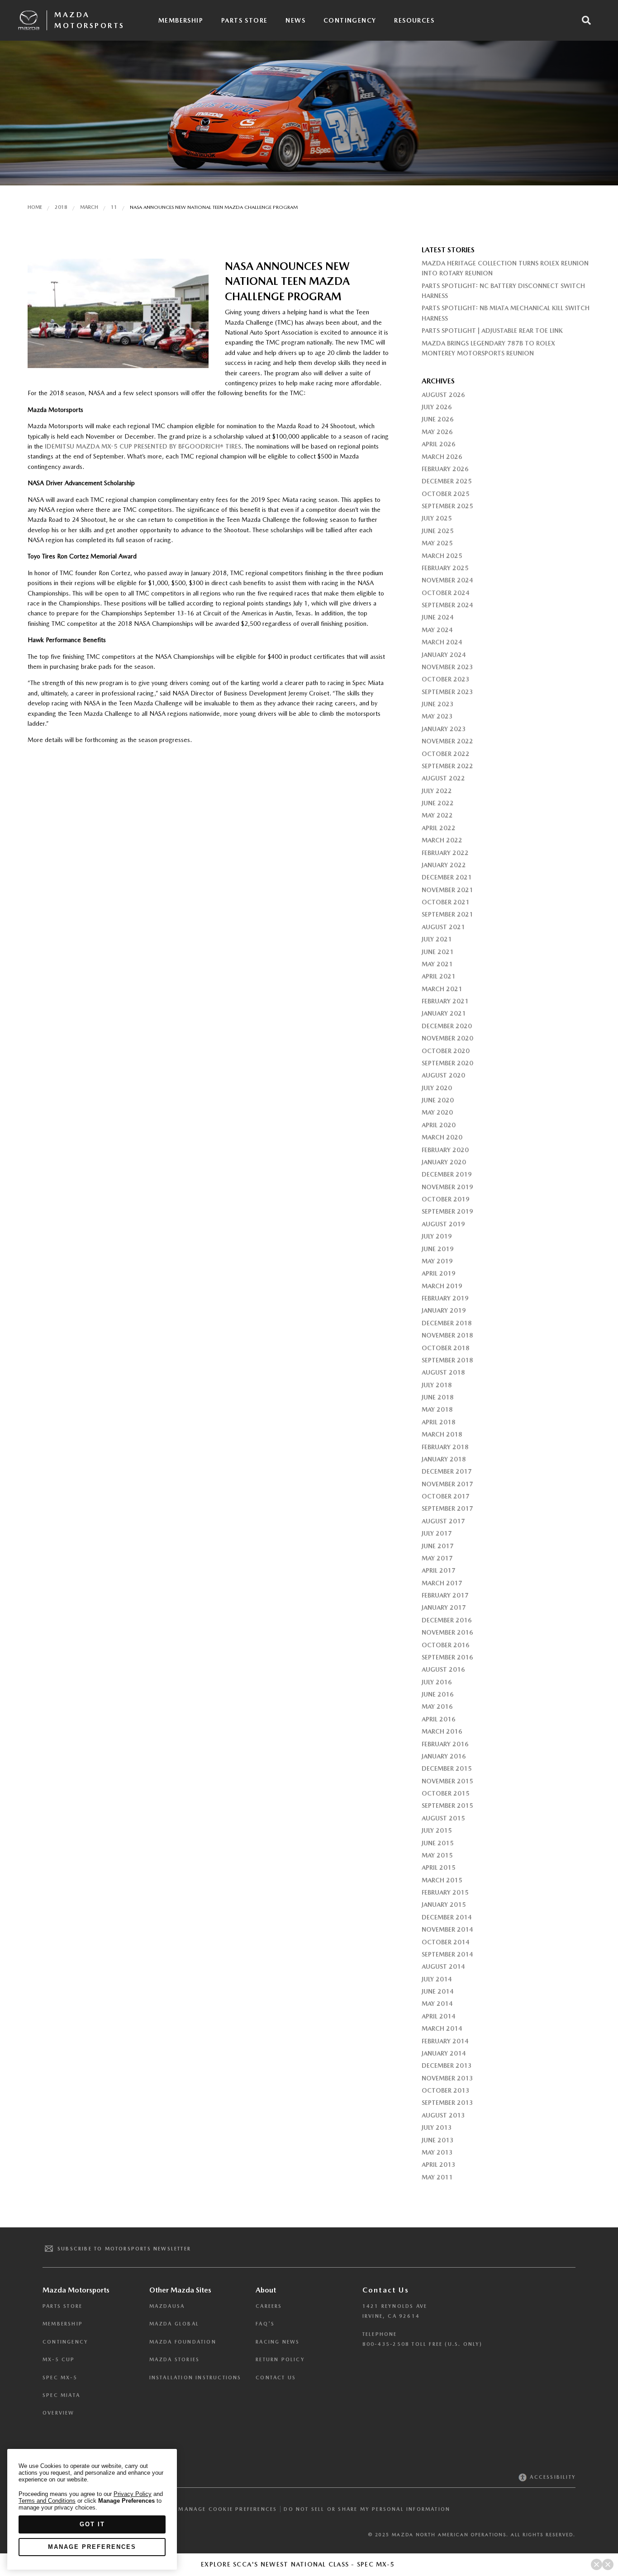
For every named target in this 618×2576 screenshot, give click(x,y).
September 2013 (447, 2103)
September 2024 (447, 605)
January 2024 (444, 655)
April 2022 (439, 828)
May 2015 (437, 1855)
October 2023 (446, 679)
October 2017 (446, 1496)
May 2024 (437, 630)
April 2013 (439, 2165)
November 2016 (447, 1632)
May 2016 (437, 1706)
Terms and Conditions (47, 2501)
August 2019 (443, 1224)
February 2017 (445, 1595)
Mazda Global (174, 2324)
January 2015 (444, 1905)
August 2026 (443, 395)
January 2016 (444, 1756)
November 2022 (447, 741)
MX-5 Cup (59, 2360)
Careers (269, 2306)
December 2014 (447, 1917)
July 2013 (437, 2127)
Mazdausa (167, 2306)
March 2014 (442, 2028)
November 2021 (447, 890)
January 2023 (444, 729)
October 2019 (446, 1199)
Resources (414, 20)
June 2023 (438, 704)
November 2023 (447, 667)
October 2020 (446, 1051)
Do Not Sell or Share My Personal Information (367, 2509)
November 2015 (447, 1781)
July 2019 (437, 1236)
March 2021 (442, 989)
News (295, 20)
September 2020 (447, 1063)
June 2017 (438, 1546)
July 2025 (437, 518)
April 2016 (439, 1719)
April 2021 (439, 976)
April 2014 (439, 2016)
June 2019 (438, 1249)
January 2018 (444, 1459)
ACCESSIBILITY (552, 2477)
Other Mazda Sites (180, 2290)
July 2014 (437, 1979)
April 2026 (439, 444)
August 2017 (443, 1521)
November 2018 (447, 1335)
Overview (59, 2413)
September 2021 (447, 914)
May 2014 (437, 2004)
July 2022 (437, 791)
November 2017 (447, 1484)
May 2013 (437, 2152)
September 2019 (447, 1211)
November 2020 (447, 1038)
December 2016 (447, 1620)
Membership (181, 20)
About (266, 2290)
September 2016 (447, 1657)
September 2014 (447, 1954)
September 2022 (447, 766)
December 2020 (447, 1026)
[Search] (586, 20)
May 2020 (437, 1112)
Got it (92, 2524)
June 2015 (438, 1843)
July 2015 (437, 1830)
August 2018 (443, 1372)
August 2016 (443, 1669)
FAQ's (265, 2324)
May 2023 (437, 716)
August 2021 (443, 927)
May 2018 (437, 1409)
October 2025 (446, 494)
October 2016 (446, 1645)
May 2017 (437, 1558)
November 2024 (447, 580)
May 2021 (437, 964)
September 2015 (447, 1806)
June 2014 (438, 1991)
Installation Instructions (195, 2378)
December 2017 (447, 1471)
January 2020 (444, 1162)
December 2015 (447, 1768)
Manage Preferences (92, 2547)
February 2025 (445, 568)
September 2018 (447, 1360)
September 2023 (447, 692)
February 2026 (445, 469)
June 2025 (438, 531)
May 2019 (437, 1261)
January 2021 (444, 1013)
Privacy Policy (133, 2494)
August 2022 (443, 778)
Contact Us (276, 2378)
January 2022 (444, 865)
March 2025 (442, 556)
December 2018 (447, 1323)
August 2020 (443, 1075)
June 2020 (438, 1100)
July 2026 (437, 407)
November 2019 (447, 1187)
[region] (92, 2509)
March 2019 (442, 1286)
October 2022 (446, 754)
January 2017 (444, 1607)
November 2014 (447, 1929)
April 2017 (439, 1570)
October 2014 (446, 1942)
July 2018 (437, 1385)
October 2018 (446, 1348)
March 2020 (442, 1137)
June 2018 (438, 1397)
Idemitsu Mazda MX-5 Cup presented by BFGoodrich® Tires (143, 446)
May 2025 (437, 543)
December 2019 (447, 1174)
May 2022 (437, 815)
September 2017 (447, 1508)
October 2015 (446, 1793)
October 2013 (446, 2090)
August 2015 (443, 1818)
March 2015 (442, 1880)
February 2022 (445, 853)
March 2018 (442, 1434)
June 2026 (438, 419)
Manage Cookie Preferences (228, 2509)
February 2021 (445, 1001)
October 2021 (446, 902)
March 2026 (442, 457)
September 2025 (447, 506)
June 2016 (438, 1694)
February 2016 (445, 1744)
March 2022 (442, 840)
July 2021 (437, 939)
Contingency (350, 20)
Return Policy (280, 2360)
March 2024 (442, 642)
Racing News (278, 2342)
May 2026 (437, 432)
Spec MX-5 (60, 2378)
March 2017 (442, 1583)
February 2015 (445, 1892)
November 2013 (447, 2078)
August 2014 (443, 1966)
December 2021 (447, 877)
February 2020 (445, 1150)
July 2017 (437, 1533)
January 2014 (444, 2053)
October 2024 (446, 593)
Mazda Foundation (183, 2342)
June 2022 (438, 803)
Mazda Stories (175, 2360)
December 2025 (447, 481)
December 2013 (447, 2066)
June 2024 (438, 617)
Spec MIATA (61, 2395)
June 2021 (438, 952)
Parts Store (244, 20)
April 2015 (439, 1867)
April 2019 (439, 1273)
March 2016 (442, 1731)
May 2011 (437, 2177)
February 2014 (445, 2041)
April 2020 (439, 1125)
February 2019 (445, 1298)
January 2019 (444, 1310)
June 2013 (438, 2140)
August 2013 (443, 2115)
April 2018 (439, 1422)
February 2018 (445, 1447)
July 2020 (437, 1088)
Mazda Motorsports (90, 20)
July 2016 (437, 1682)
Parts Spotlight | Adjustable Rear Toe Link (492, 331)
